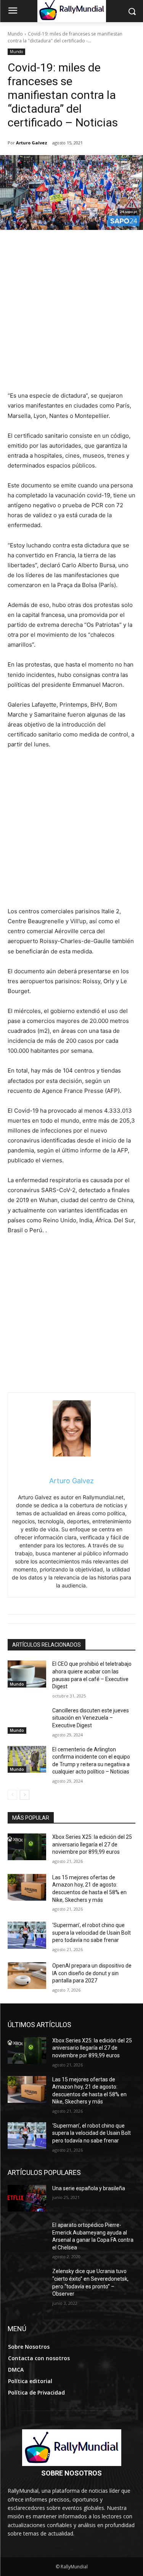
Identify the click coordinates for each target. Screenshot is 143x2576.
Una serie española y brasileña (89, 2188)
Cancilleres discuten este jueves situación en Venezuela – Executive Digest (91, 1718)
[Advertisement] (71, 315)
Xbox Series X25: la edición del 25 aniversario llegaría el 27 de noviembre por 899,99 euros (92, 1844)
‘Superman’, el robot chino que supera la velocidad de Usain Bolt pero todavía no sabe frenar (92, 1933)
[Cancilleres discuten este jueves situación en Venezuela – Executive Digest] (27, 1720)
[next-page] (25, 1795)
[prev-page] (12, 1795)
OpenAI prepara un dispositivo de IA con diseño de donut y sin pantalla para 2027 (92, 1973)
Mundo (15, 34)
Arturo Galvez (32, 143)
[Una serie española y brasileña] (27, 2198)
